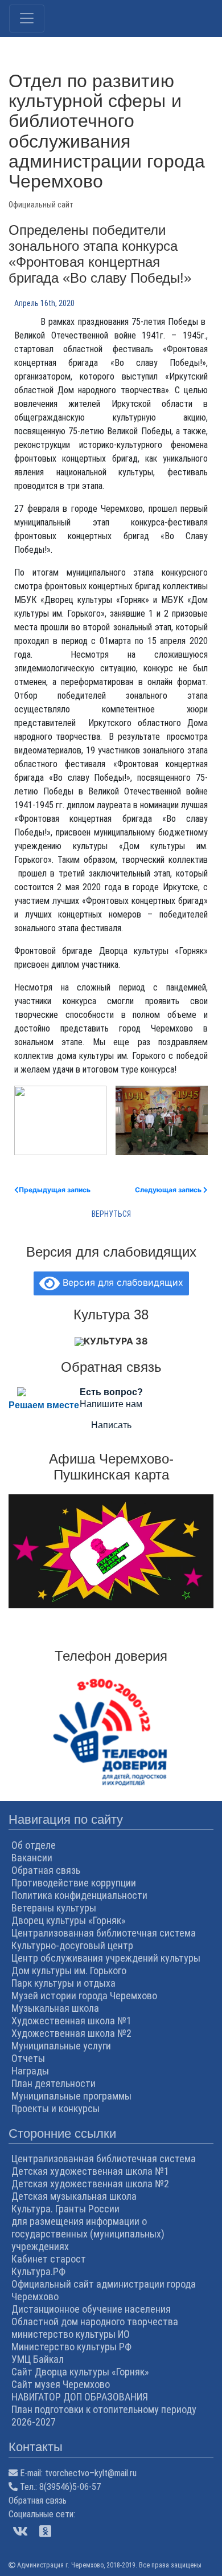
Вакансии (32, 1858)
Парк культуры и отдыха (63, 1983)
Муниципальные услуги (61, 2046)
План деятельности (54, 2083)
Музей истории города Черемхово (84, 1996)
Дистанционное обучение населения (91, 2309)
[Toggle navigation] (27, 19)
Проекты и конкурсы (55, 2108)
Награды (30, 2071)
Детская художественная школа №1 (90, 2171)
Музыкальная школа (55, 2008)
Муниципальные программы (71, 2096)
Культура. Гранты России (65, 2209)
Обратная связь (46, 1870)
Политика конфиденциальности (79, 1895)
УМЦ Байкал (38, 2359)
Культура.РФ (38, 2271)
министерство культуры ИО (71, 2334)
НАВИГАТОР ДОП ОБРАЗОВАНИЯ (80, 2397)
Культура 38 (116, 1341)
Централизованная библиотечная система (104, 1933)
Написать (111, 1425)
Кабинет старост (49, 2259)
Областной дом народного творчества (95, 2322)
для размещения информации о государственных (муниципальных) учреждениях (88, 2234)
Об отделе (34, 1845)
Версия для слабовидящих (122, 1282)
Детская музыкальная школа (74, 2196)
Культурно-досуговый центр (72, 1945)
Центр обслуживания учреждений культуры (106, 1958)
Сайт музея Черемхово (61, 2384)
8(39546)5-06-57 (70, 2487)
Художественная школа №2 (71, 2033)
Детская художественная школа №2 (90, 2184)
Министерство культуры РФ (71, 2347)
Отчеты (28, 2058)
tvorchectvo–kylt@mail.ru (91, 2473)
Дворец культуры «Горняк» (69, 1920)
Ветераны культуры (54, 1908)
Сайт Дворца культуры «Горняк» (80, 2372)
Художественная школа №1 (71, 2021)
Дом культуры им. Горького (69, 1970)
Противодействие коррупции (74, 1883)
